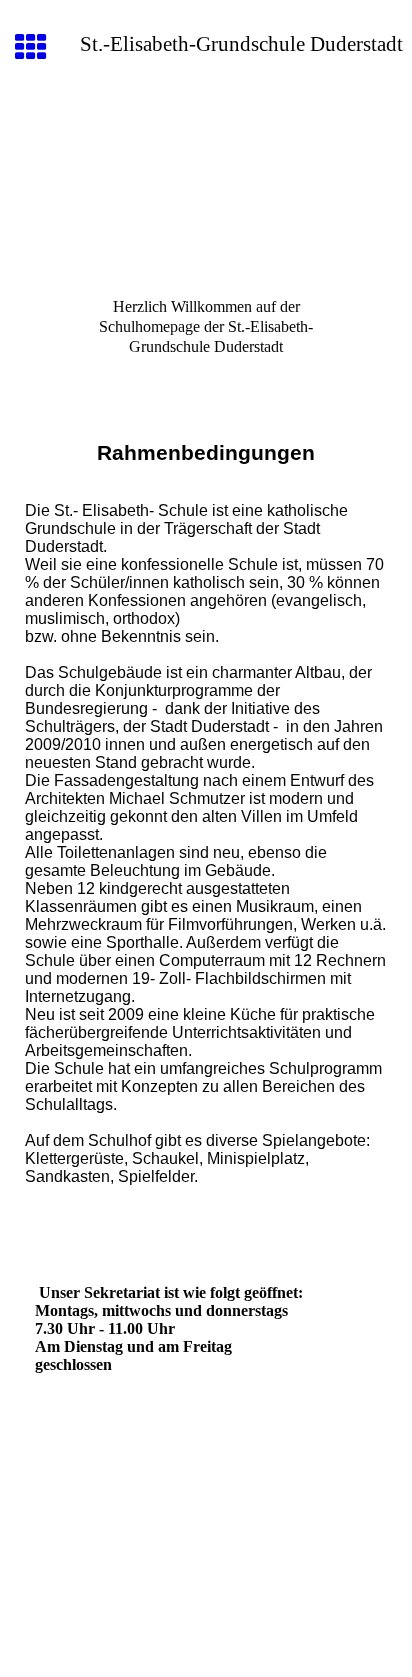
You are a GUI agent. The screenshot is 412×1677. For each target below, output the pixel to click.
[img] (206, 187)
